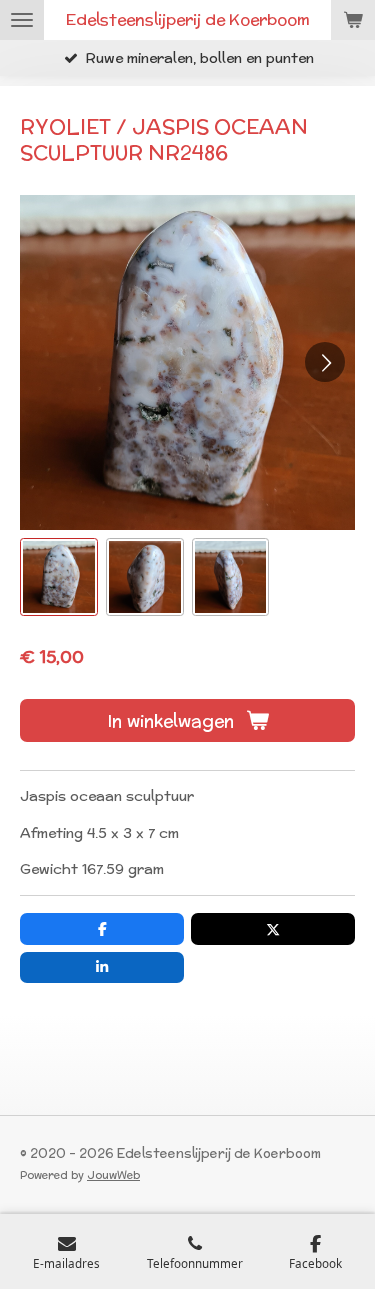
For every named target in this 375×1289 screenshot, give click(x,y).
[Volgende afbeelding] (325, 362)
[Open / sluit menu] (22, 20)
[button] (59, 577)
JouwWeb (113, 1175)
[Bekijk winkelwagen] (353, 20)
